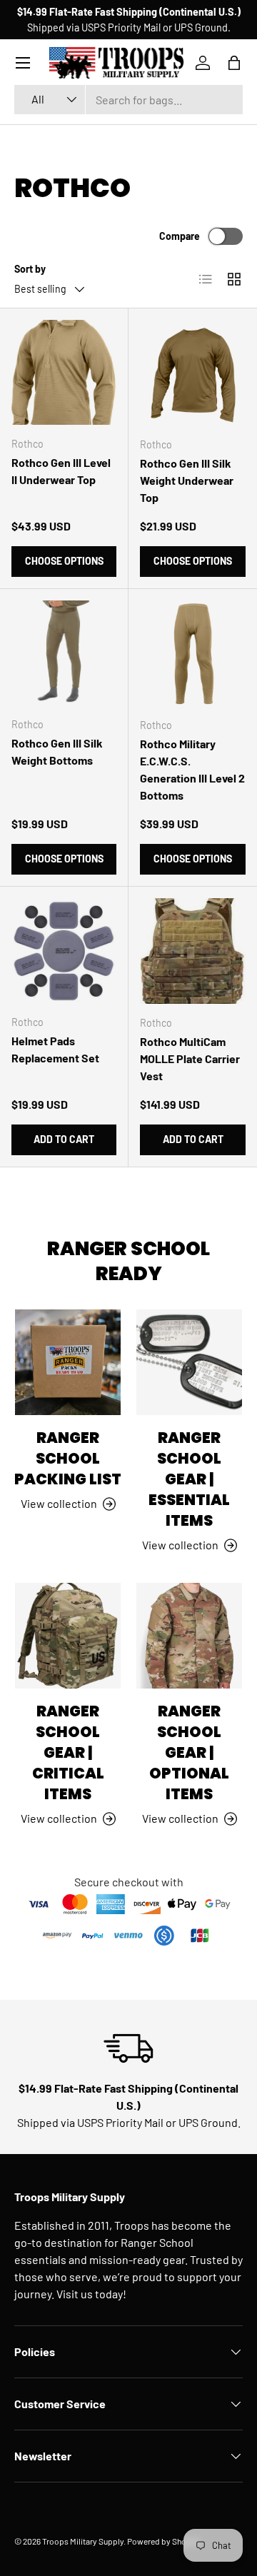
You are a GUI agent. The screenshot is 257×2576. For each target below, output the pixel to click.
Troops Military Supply (83, 2541)
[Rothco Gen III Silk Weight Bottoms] (64, 653)
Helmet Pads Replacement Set (55, 1049)
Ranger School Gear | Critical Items (68, 1752)
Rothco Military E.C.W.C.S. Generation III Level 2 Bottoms (192, 769)
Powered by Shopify (164, 2541)
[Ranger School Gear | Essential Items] (189, 1362)
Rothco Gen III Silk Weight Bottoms (57, 751)
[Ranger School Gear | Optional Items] (189, 1636)
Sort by (30, 269)
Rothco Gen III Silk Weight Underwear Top (187, 480)
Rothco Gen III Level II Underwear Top (61, 471)
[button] (234, 63)
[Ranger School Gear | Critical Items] (68, 1636)
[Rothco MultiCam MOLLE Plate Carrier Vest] (193, 951)
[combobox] (128, 100)
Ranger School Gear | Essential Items (189, 1479)
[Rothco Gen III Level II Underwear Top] (64, 372)
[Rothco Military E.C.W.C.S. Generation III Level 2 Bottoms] (193, 653)
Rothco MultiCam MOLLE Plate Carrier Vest (190, 1058)
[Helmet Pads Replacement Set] (64, 951)
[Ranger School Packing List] (68, 1362)
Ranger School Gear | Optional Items (189, 1752)
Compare (180, 236)
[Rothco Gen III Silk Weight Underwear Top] (193, 373)
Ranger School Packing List (68, 1458)
